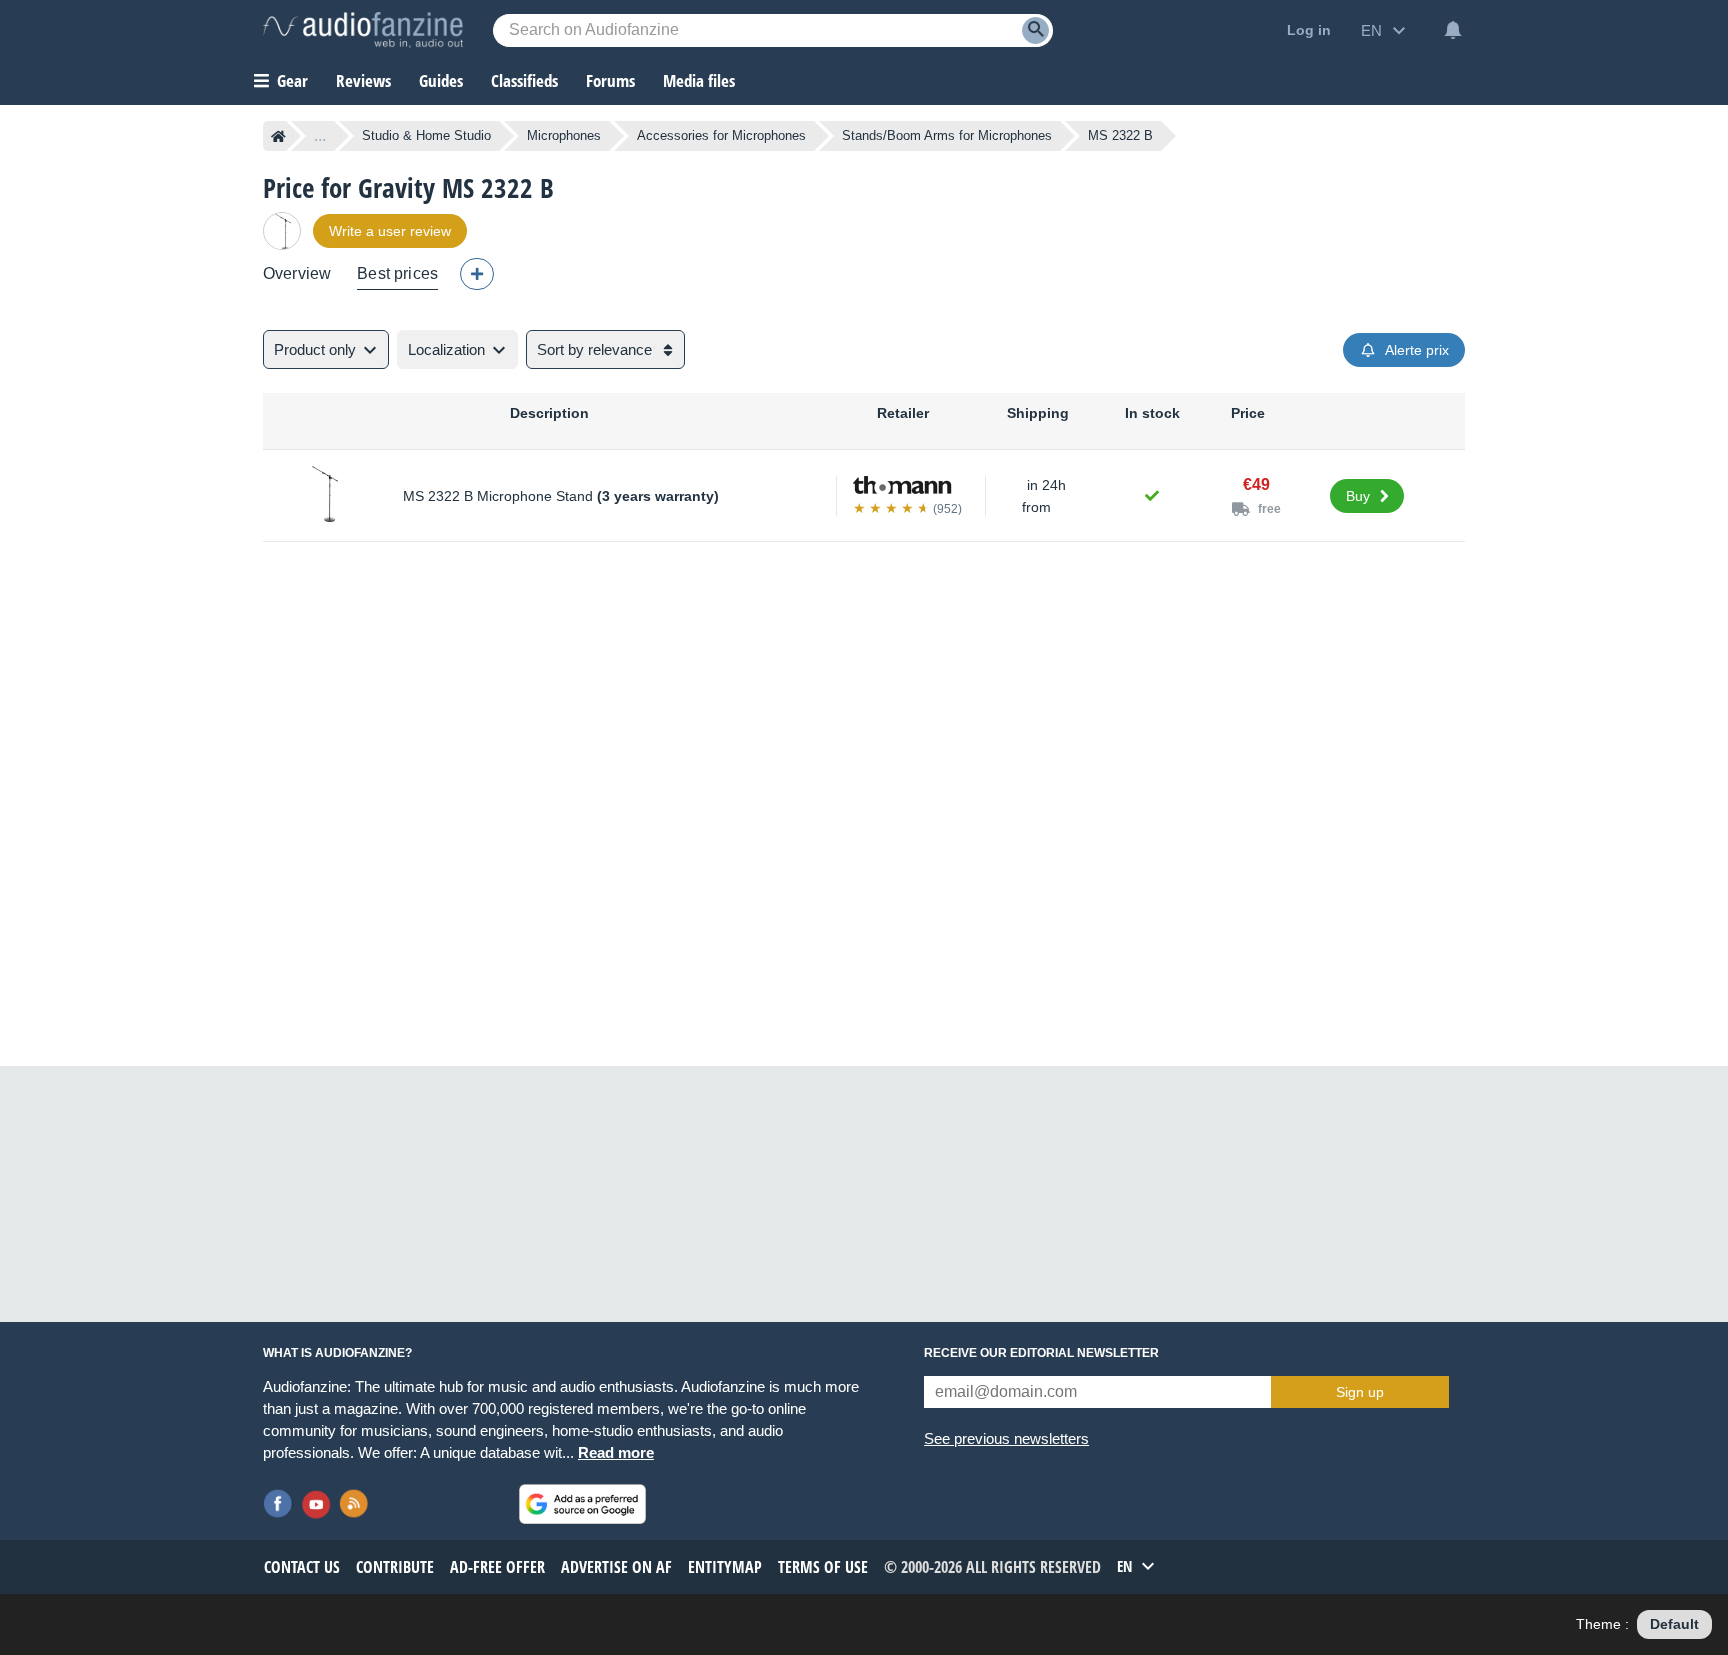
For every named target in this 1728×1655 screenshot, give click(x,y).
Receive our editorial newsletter (1041, 1353)
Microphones (564, 135)
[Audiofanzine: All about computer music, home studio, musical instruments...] (363, 30)
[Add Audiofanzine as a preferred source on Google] (582, 1504)
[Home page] (278, 136)
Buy (1358, 496)
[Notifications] (1453, 30)
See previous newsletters (1006, 1438)
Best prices (397, 273)
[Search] (1035, 30)
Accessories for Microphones (721, 135)
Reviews (363, 80)
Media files (699, 80)
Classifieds (524, 80)
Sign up (1360, 1392)
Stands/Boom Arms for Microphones (947, 135)
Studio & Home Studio (426, 135)
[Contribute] (477, 274)
